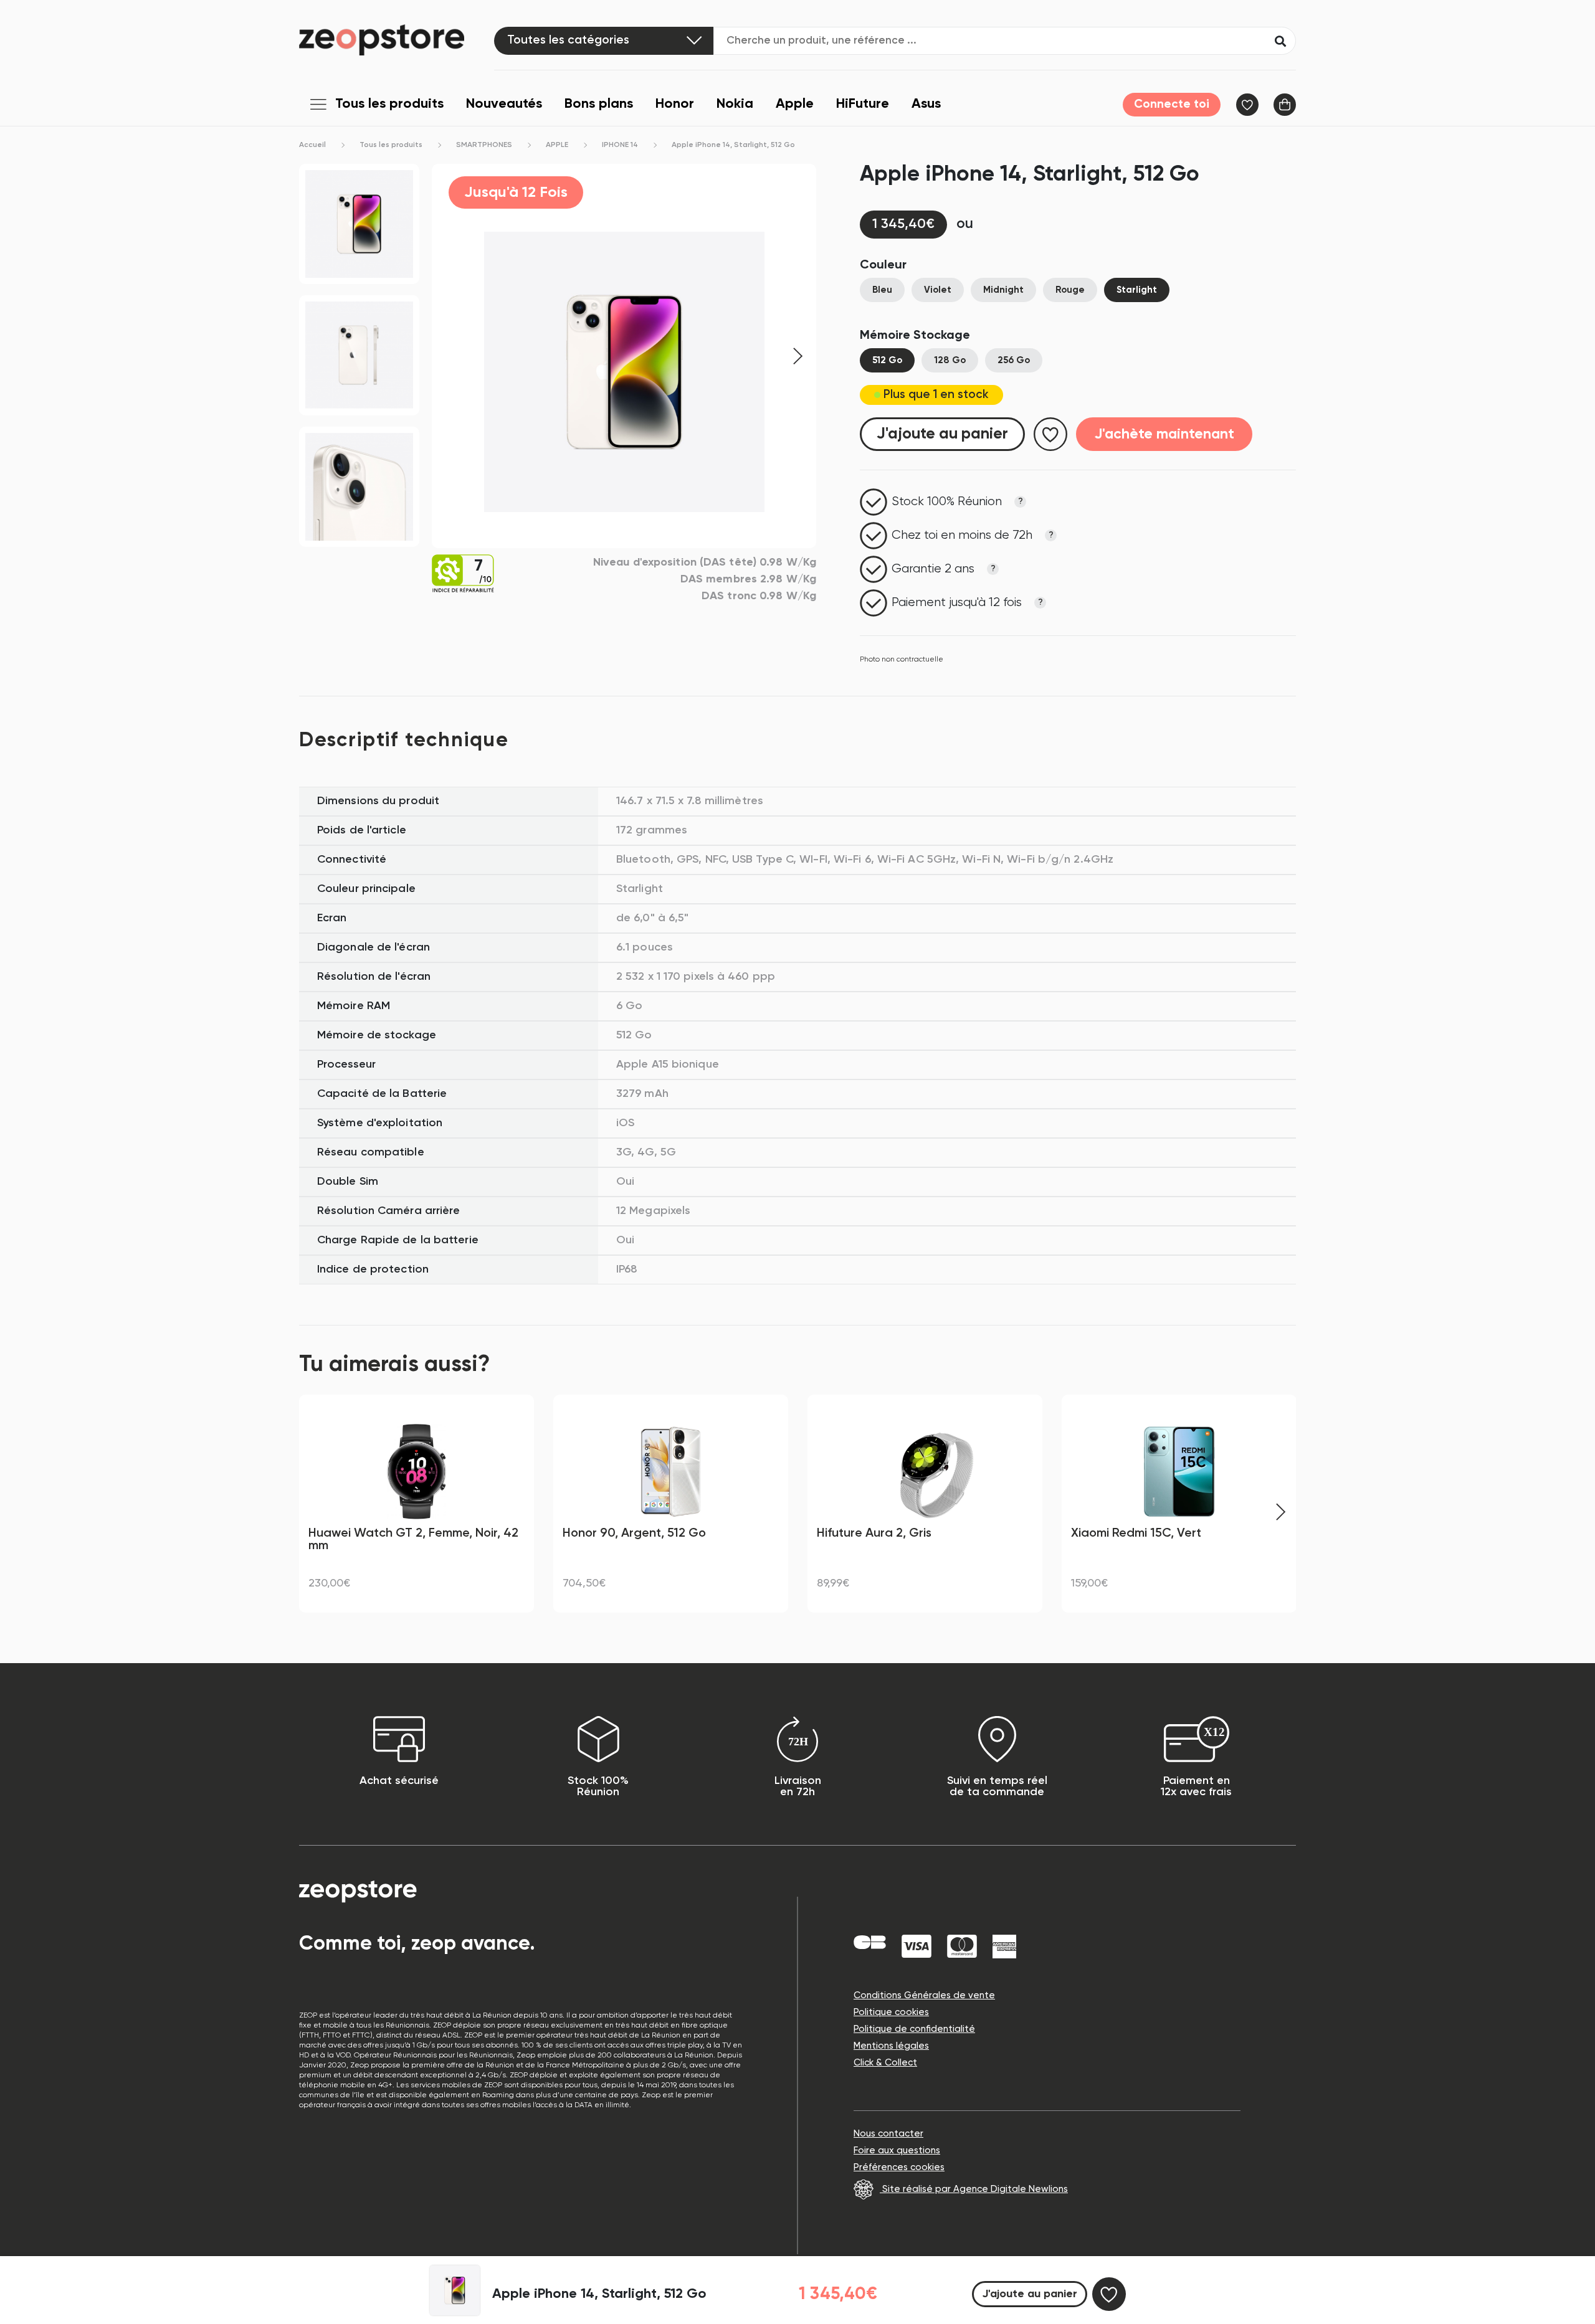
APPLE (557, 145)
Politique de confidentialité (914, 2029)
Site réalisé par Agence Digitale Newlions (974, 2189)
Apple (795, 104)
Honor (675, 104)
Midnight (1003, 290)
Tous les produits (389, 104)
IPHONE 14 (620, 145)
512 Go (887, 360)
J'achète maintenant (1164, 434)
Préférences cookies (899, 2167)
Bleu (882, 290)
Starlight (1137, 290)
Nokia (735, 104)
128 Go (950, 360)
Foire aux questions (897, 2151)
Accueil (312, 145)
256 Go (1014, 360)
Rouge (1070, 290)
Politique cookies (891, 2012)
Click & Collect (885, 2063)
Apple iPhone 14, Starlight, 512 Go (733, 145)
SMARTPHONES (484, 145)
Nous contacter (888, 2134)
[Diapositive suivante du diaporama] (1280, 1512)
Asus (926, 104)
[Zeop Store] (397, 40)
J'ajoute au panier (942, 434)
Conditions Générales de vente (924, 1995)
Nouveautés (504, 104)
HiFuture (863, 104)
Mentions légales (891, 2046)
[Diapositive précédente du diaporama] (315, 1512)
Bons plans (599, 104)
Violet (938, 290)
